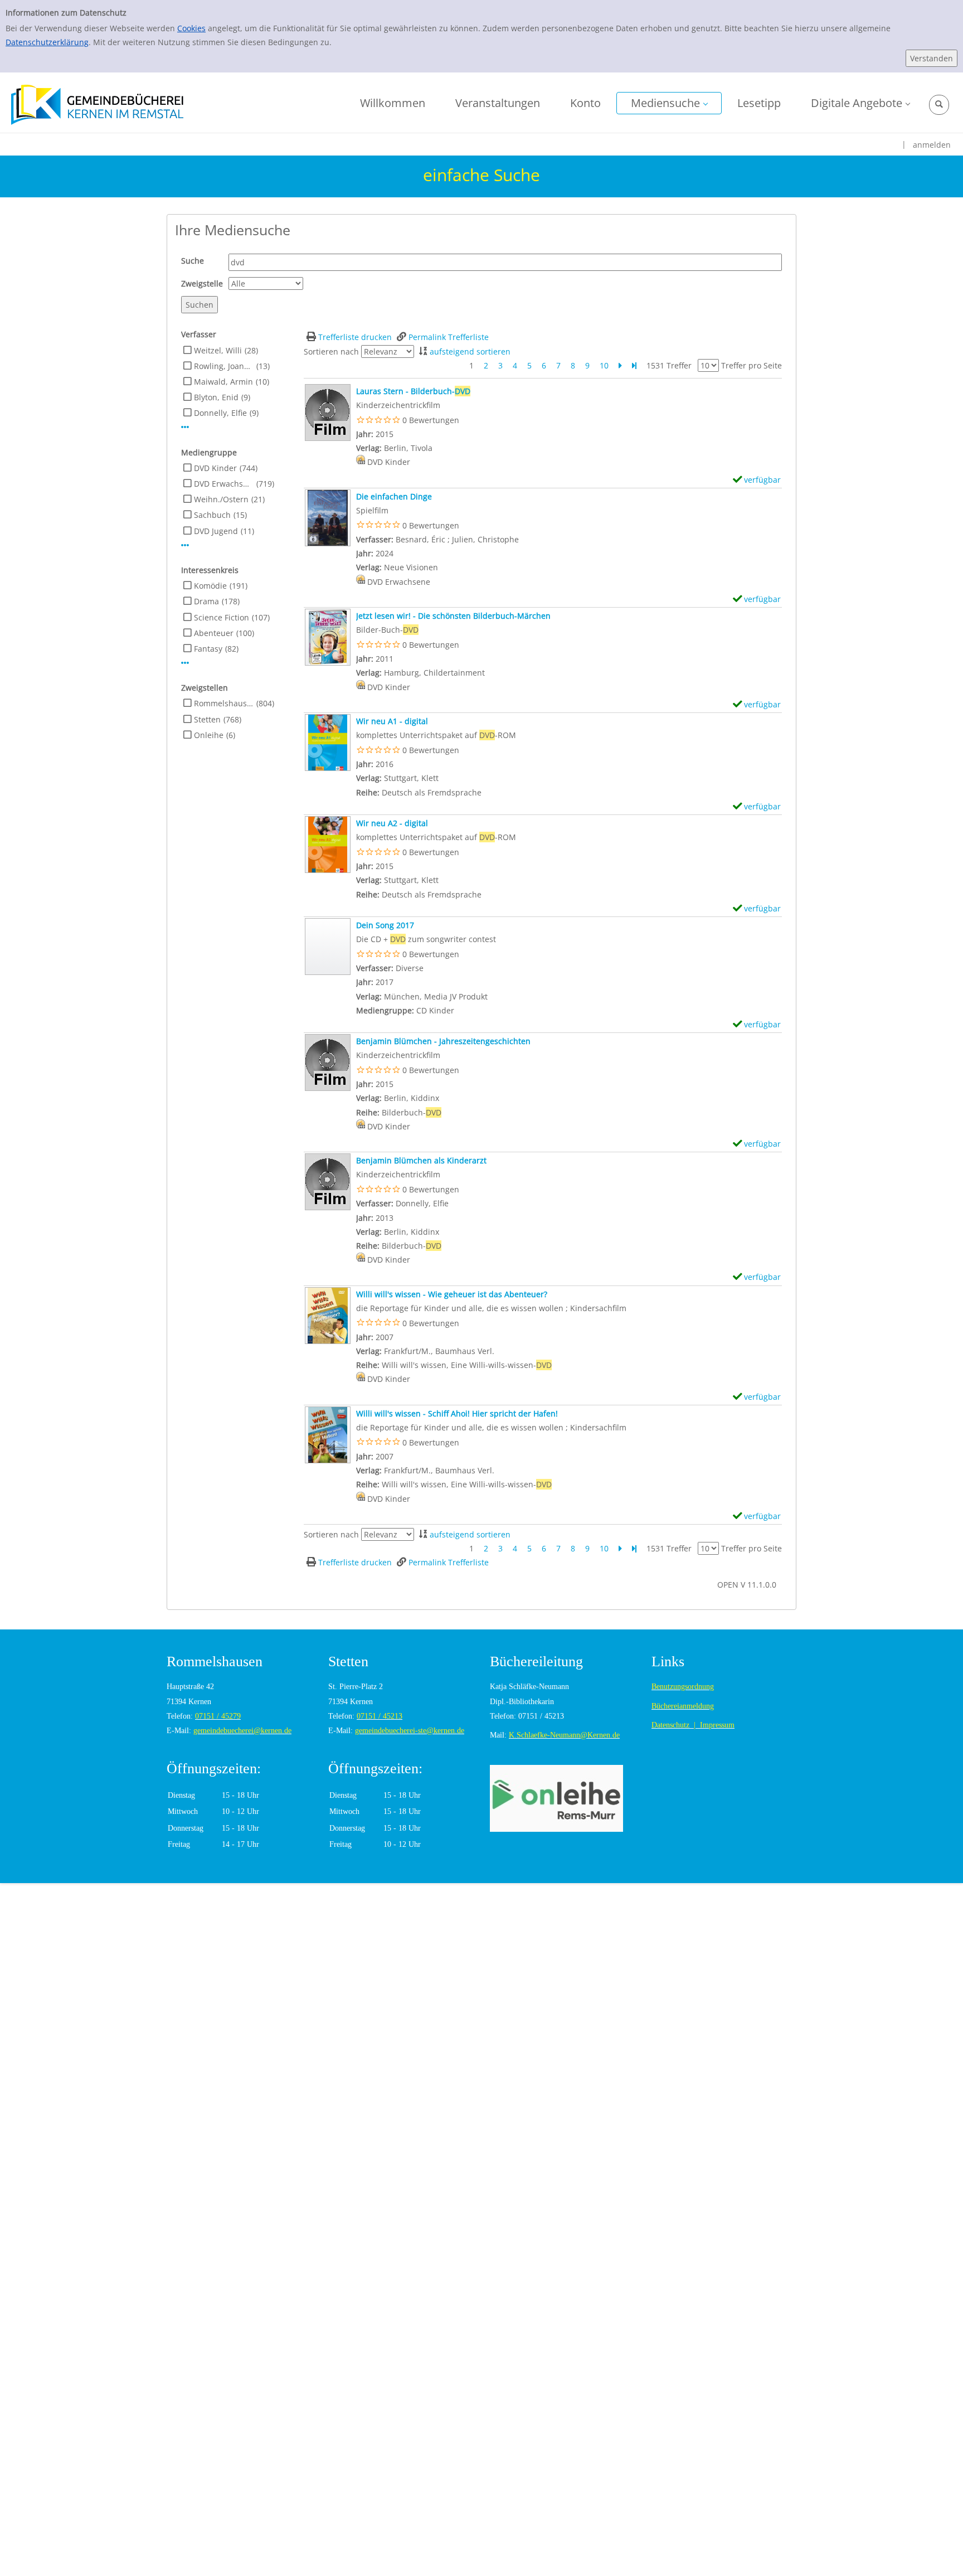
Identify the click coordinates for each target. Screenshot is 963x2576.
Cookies (191, 28)
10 (604, 365)
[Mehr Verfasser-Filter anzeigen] (185, 427)
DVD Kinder (215, 468)
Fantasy (208, 649)
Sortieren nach (331, 351)
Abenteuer (214, 633)
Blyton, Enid (216, 397)
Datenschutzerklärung (47, 42)
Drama (206, 601)
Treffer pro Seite (752, 365)
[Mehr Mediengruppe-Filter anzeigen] (185, 545)
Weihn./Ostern (221, 499)
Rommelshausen (224, 703)
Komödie (210, 586)
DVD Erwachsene (224, 484)
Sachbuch (212, 515)
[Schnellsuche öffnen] (939, 105)
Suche (193, 261)
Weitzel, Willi (218, 350)
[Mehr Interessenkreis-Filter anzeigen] (185, 663)
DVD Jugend (216, 531)
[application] (669, 103)
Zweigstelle (202, 283)
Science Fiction (222, 617)
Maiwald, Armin (223, 382)
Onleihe (209, 735)
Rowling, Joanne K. (224, 366)
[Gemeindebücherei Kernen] (97, 104)
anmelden (932, 145)
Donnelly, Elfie (220, 413)
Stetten (207, 719)
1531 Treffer (669, 365)
